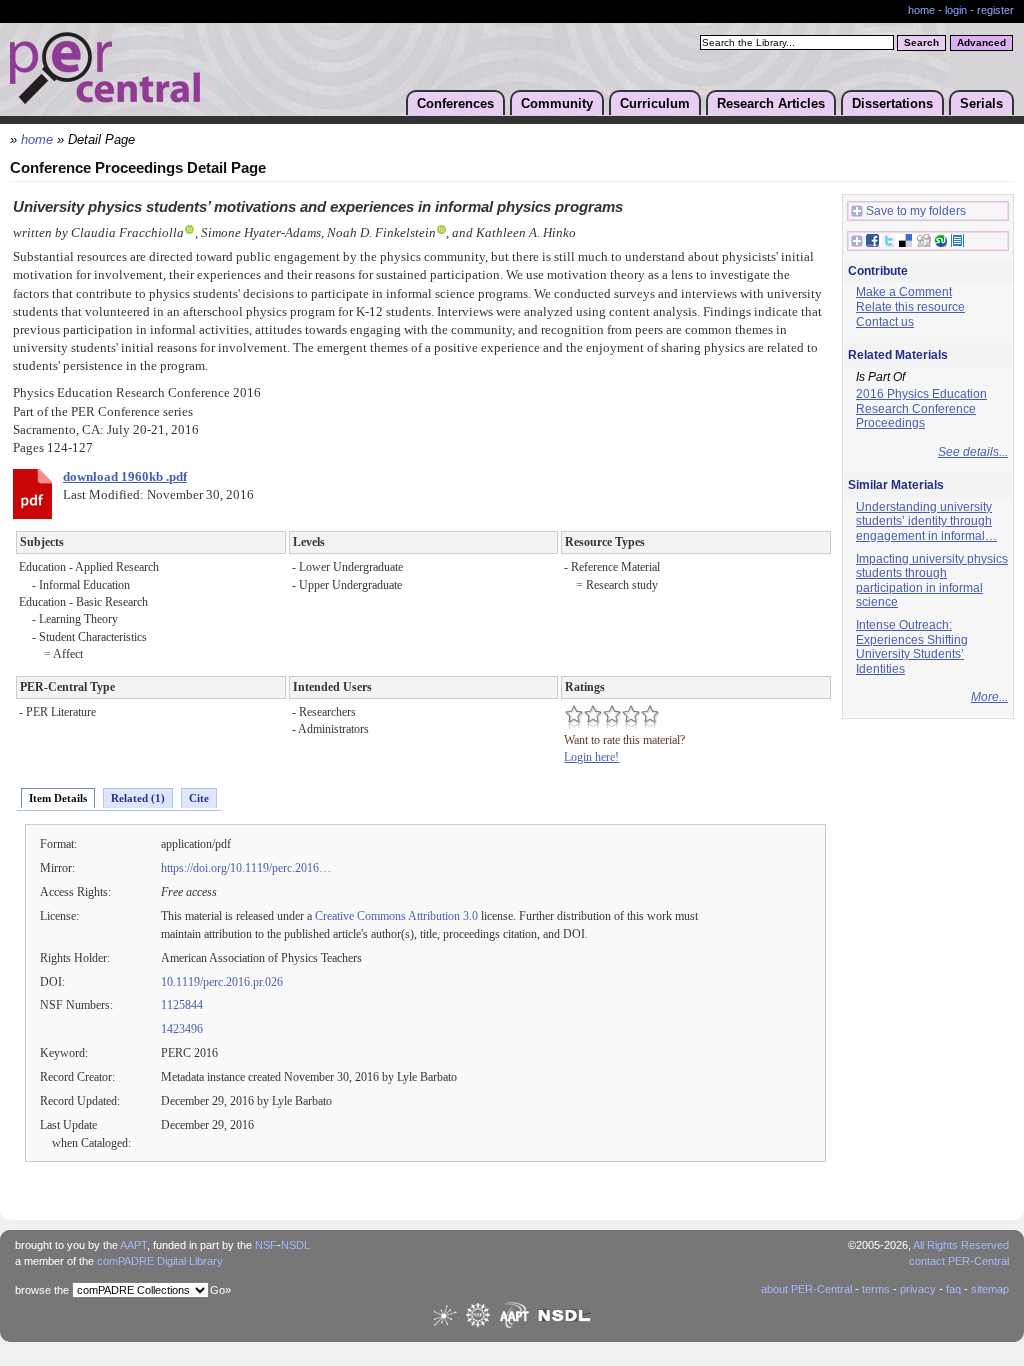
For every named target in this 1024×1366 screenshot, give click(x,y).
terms (876, 1289)
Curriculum (655, 103)
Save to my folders (916, 211)
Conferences (455, 103)
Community (557, 103)
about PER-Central (806, 1289)
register (995, 10)
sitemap (990, 1289)
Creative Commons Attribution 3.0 (396, 916)
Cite (199, 798)
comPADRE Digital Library (160, 1261)
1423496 (182, 1029)
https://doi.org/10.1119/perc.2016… (246, 868)
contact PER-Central (959, 1261)
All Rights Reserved (961, 1245)
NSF (266, 1245)
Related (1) (138, 798)
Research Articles (771, 103)
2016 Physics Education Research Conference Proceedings (921, 408)
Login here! (591, 757)
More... (989, 697)
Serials (981, 103)
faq (953, 1289)
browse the (42, 1290)
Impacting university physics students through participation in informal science (932, 581)
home (921, 10)
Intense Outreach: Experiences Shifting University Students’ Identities (912, 647)
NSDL (295, 1245)
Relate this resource (910, 307)
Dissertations (892, 103)
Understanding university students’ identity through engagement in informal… (926, 521)
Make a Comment (904, 292)
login (956, 10)
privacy (918, 1289)
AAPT (133, 1245)
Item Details (58, 798)
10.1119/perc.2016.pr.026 (222, 982)
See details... (973, 452)
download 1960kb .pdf (125, 477)
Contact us (885, 322)
